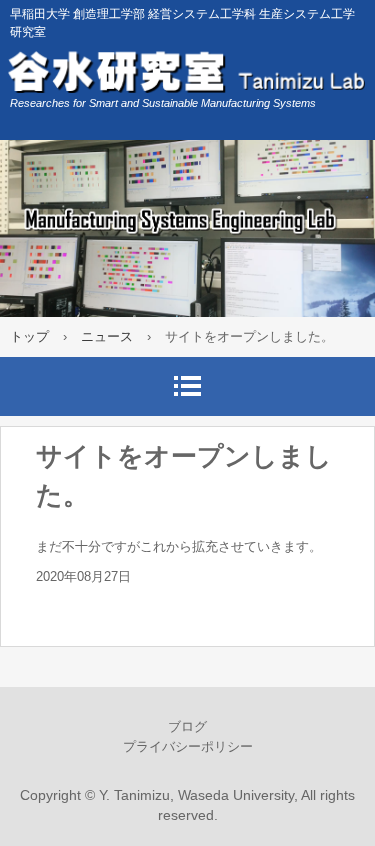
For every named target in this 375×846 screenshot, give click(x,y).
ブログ (187, 726)
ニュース (107, 336)
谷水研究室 (187, 70)
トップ (29, 336)
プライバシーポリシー (188, 746)
